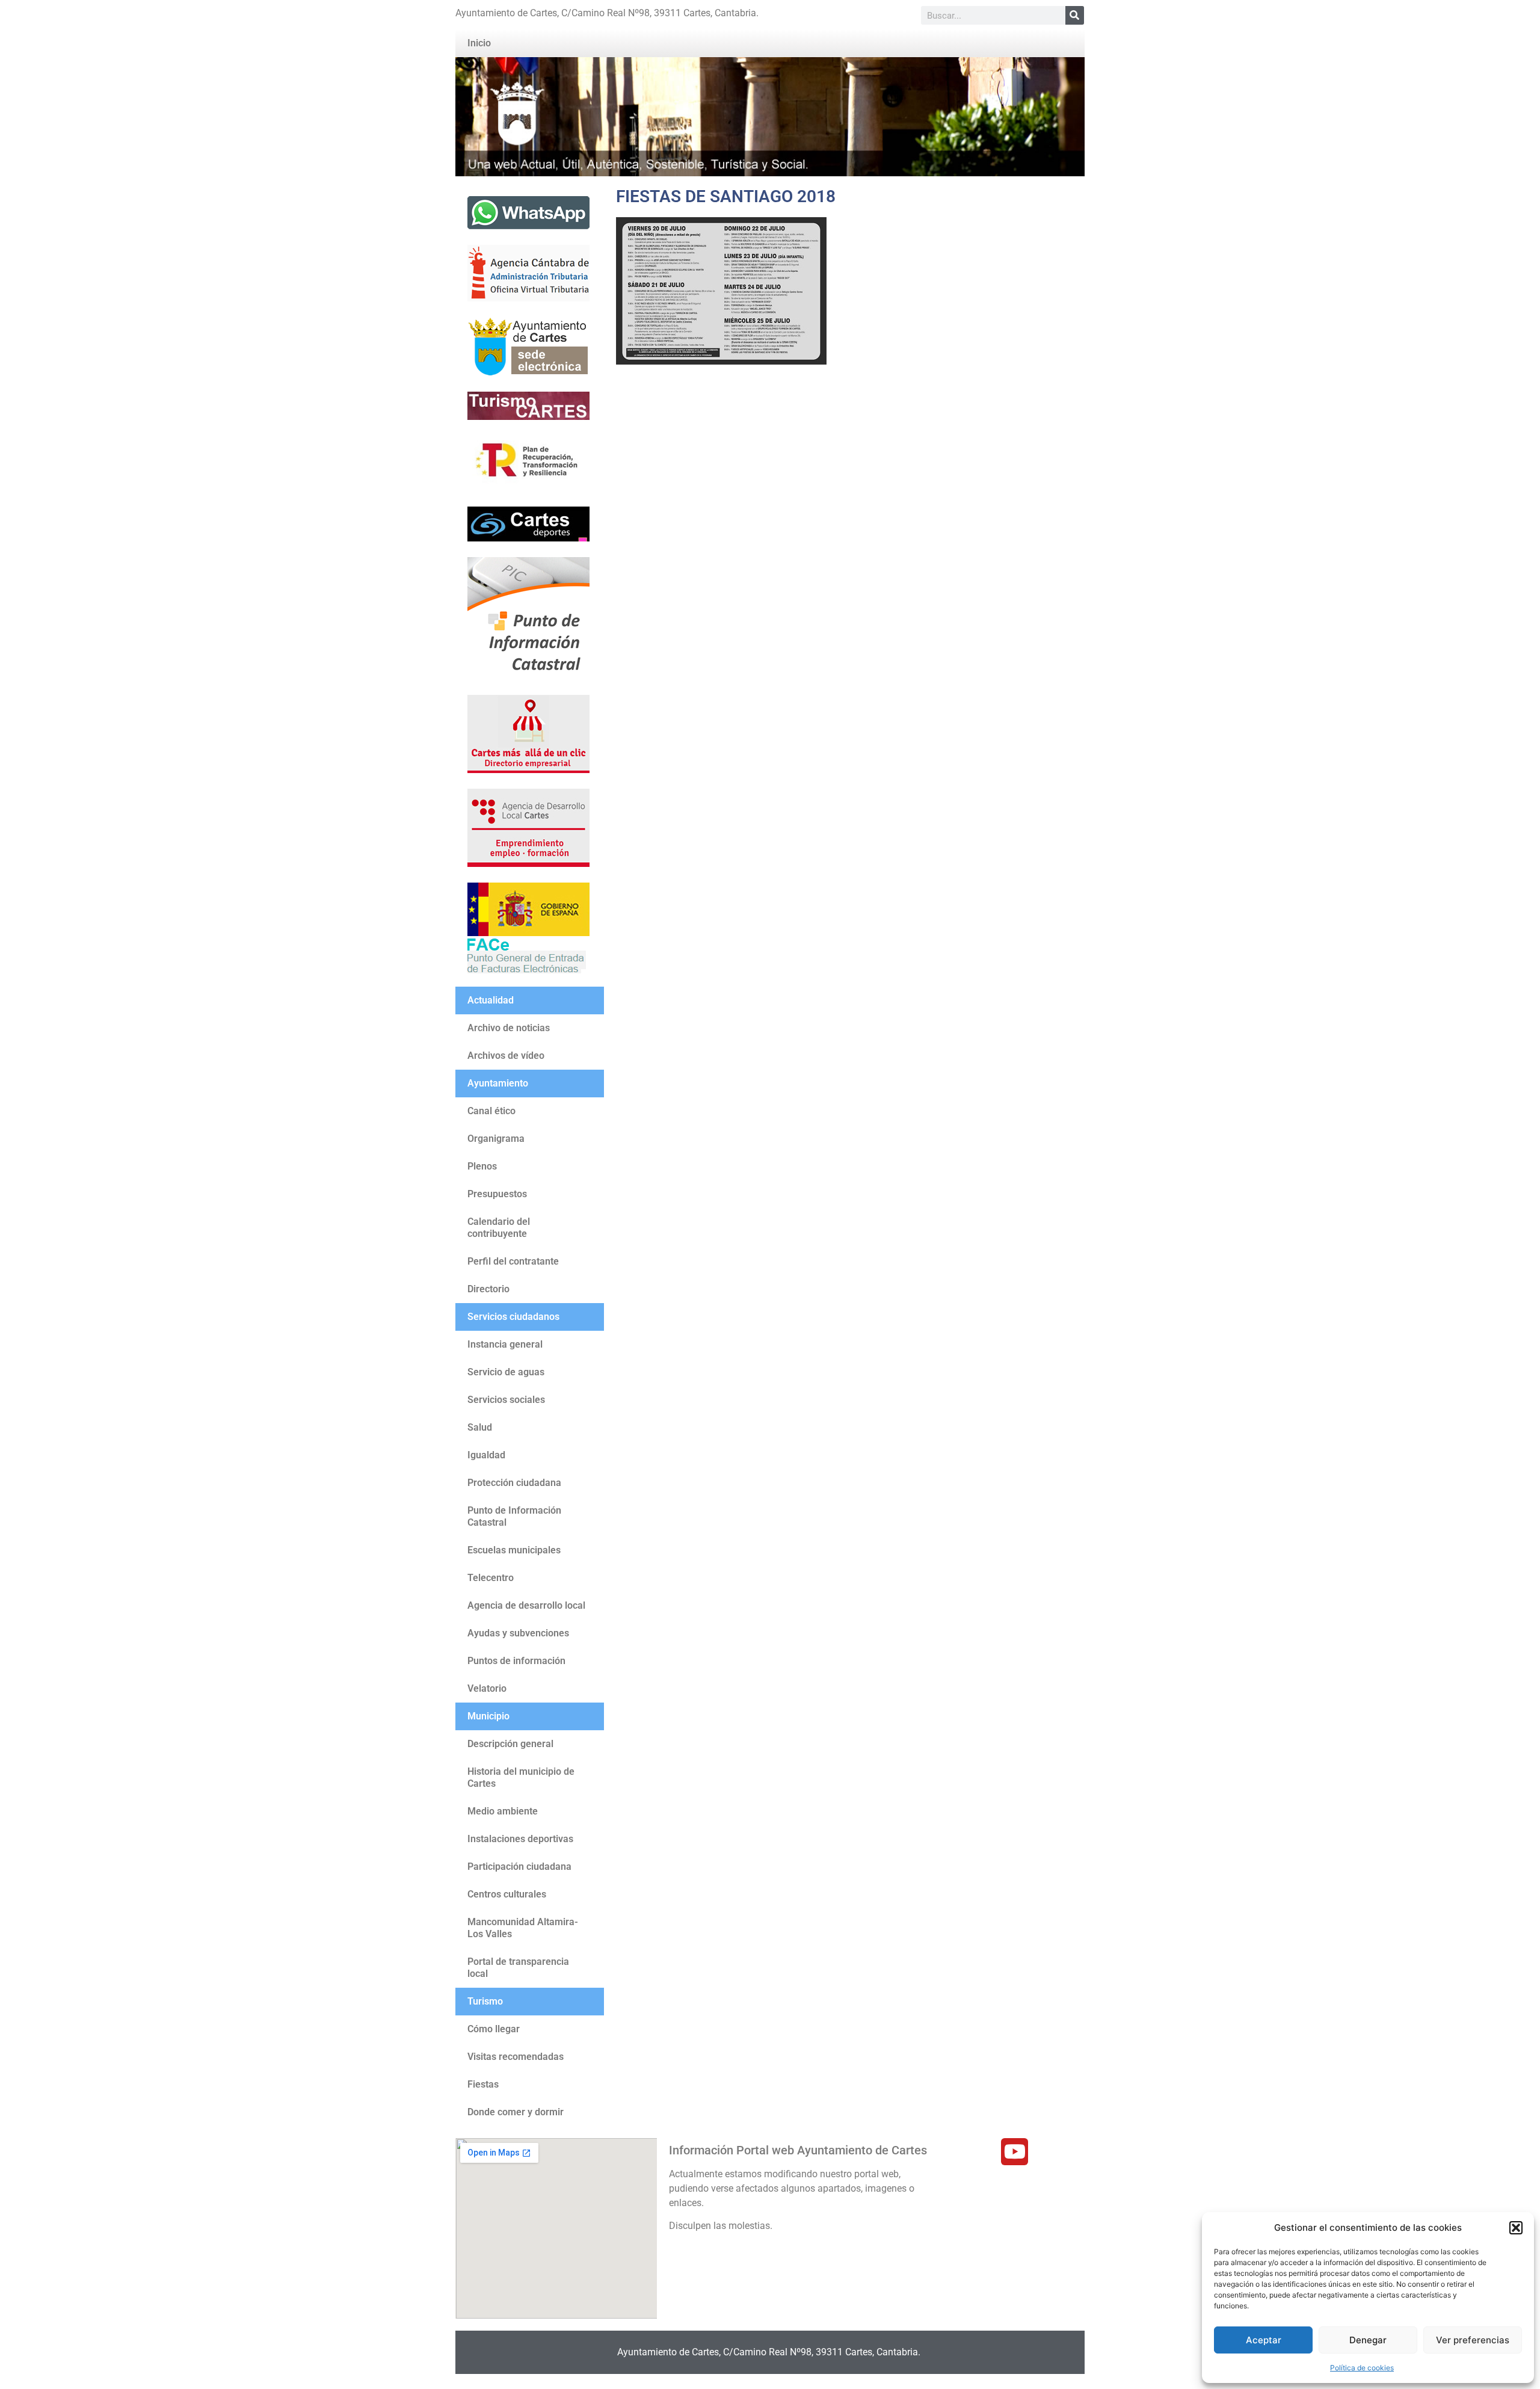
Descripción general (510, 1744)
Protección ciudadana (514, 1483)
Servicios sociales (506, 1400)
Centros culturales (507, 1894)
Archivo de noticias (509, 1028)
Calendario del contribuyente (499, 1228)
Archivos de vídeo (506, 1056)
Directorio (488, 1289)
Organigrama (496, 1139)
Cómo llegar (494, 2029)
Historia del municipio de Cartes (521, 1777)
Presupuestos (497, 1194)
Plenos (482, 1166)
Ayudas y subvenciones (518, 1633)
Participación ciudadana (519, 1867)
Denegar (1368, 2340)
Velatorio (487, 1688)
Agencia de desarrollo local (526, 1605)
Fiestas (483, 2084)
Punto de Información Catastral (514, 1516)
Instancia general (505, 1344)
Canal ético (491, 1111)
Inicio (479, 43)
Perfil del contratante (513, 1261)
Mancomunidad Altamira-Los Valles (523, 1928)
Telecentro (491, 1578)
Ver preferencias (1473, 2340)
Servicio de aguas (506, 1372)
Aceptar (1264, 2340)
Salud (480, 1427)
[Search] (1075, 15)
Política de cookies (1362, 2368)
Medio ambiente (503, 1811)
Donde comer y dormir (516, 2112)
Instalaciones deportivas (520, 1839)
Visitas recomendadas (516, 2057)
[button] (1516, 2228)
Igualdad (486, 1455)
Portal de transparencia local (518, 1968)
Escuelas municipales (514, 1550)
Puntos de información (516, 1661)
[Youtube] (1015, 2152)
